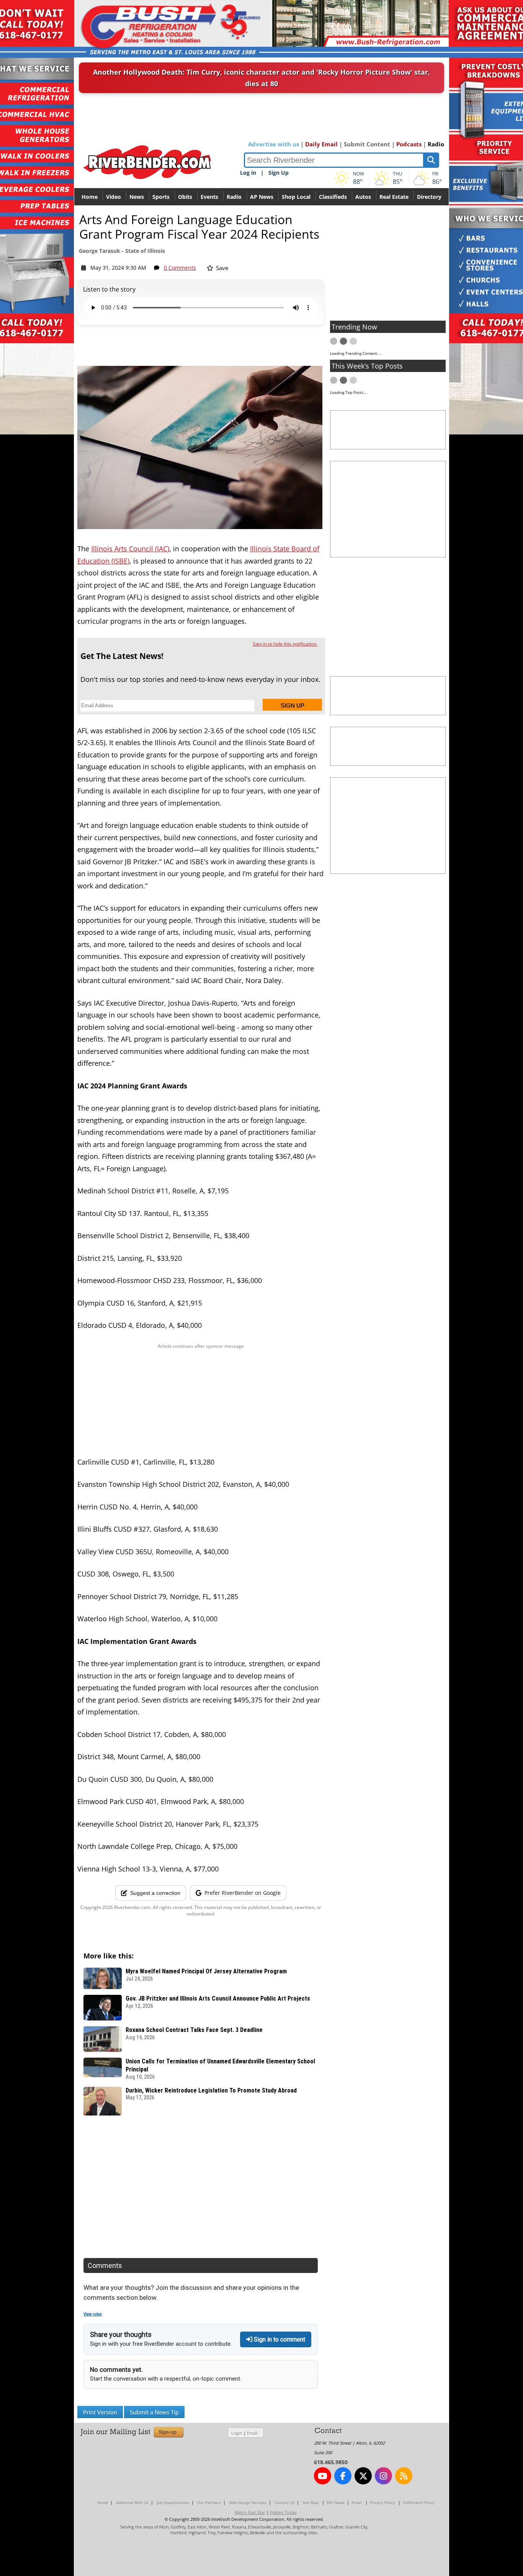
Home (90, 197)
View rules (93, 2314)
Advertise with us (274, 144)
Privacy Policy (382, 2502)
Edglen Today (283, 2512)
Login (237, 2433)
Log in (248, 173)
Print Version (100, 2412)
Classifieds (333, 197)
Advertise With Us (132, 2502)
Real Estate (394, 197)
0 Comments (180, 268)
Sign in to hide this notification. (285, 644)
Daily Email (321, 144)
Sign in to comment (279, 2339)
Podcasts (409, 144)
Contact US (284, 2502)
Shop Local (296, 197)
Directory (429, 197)
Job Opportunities (173, 2502)
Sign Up (279, 173)
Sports (161, 197)
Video (114, 197)
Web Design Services (248, 2502)
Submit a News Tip (154, 2412)
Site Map (311, 2502)
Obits (185, 197)
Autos (363, 197)
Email (252, 2433)
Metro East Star (250, 2512)
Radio (436, 144)
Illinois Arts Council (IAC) (130, 549)
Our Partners (209, 2502)
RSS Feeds (336, 2502)
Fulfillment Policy (418, 2502)
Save (221, 268)
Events (209, 197)
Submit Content (367, 144)
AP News (262, 197)
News (137, 197)
